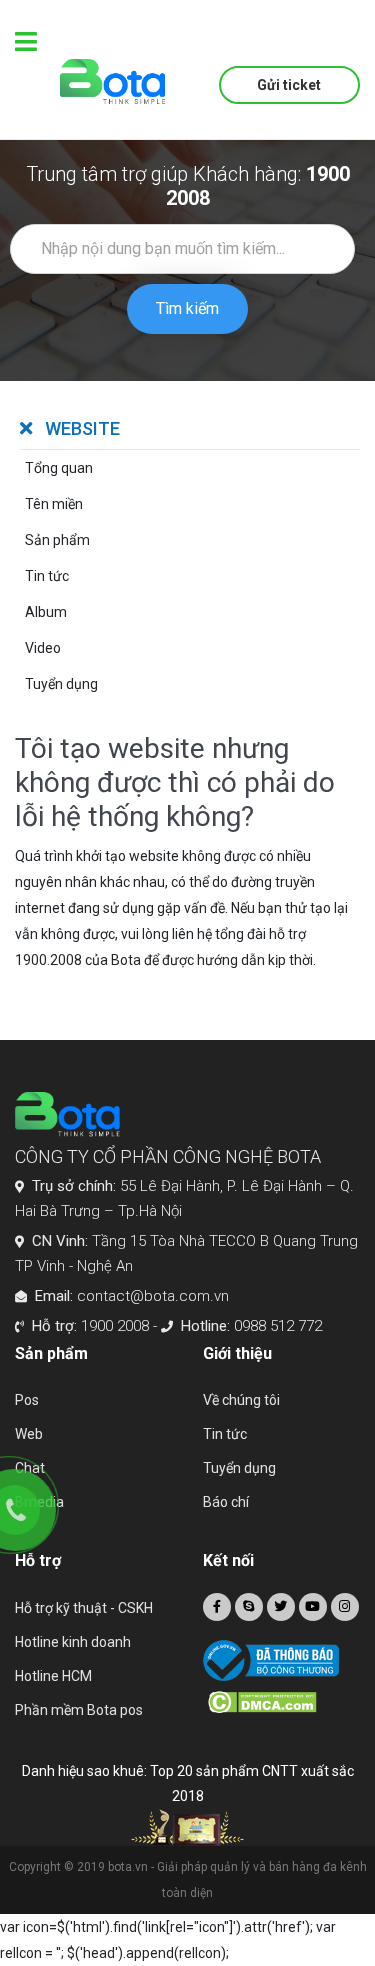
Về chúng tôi (241, 1400)
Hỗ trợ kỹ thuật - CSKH (84, 1608)
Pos (27, 1400)
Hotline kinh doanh (73, 1642)
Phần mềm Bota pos (79, 1710)
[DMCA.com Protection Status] (284, 1702)
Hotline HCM (53, 1676)
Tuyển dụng (239, 1468)
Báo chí (226, 1502)
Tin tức (225, 1434)
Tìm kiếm (187, 308)
